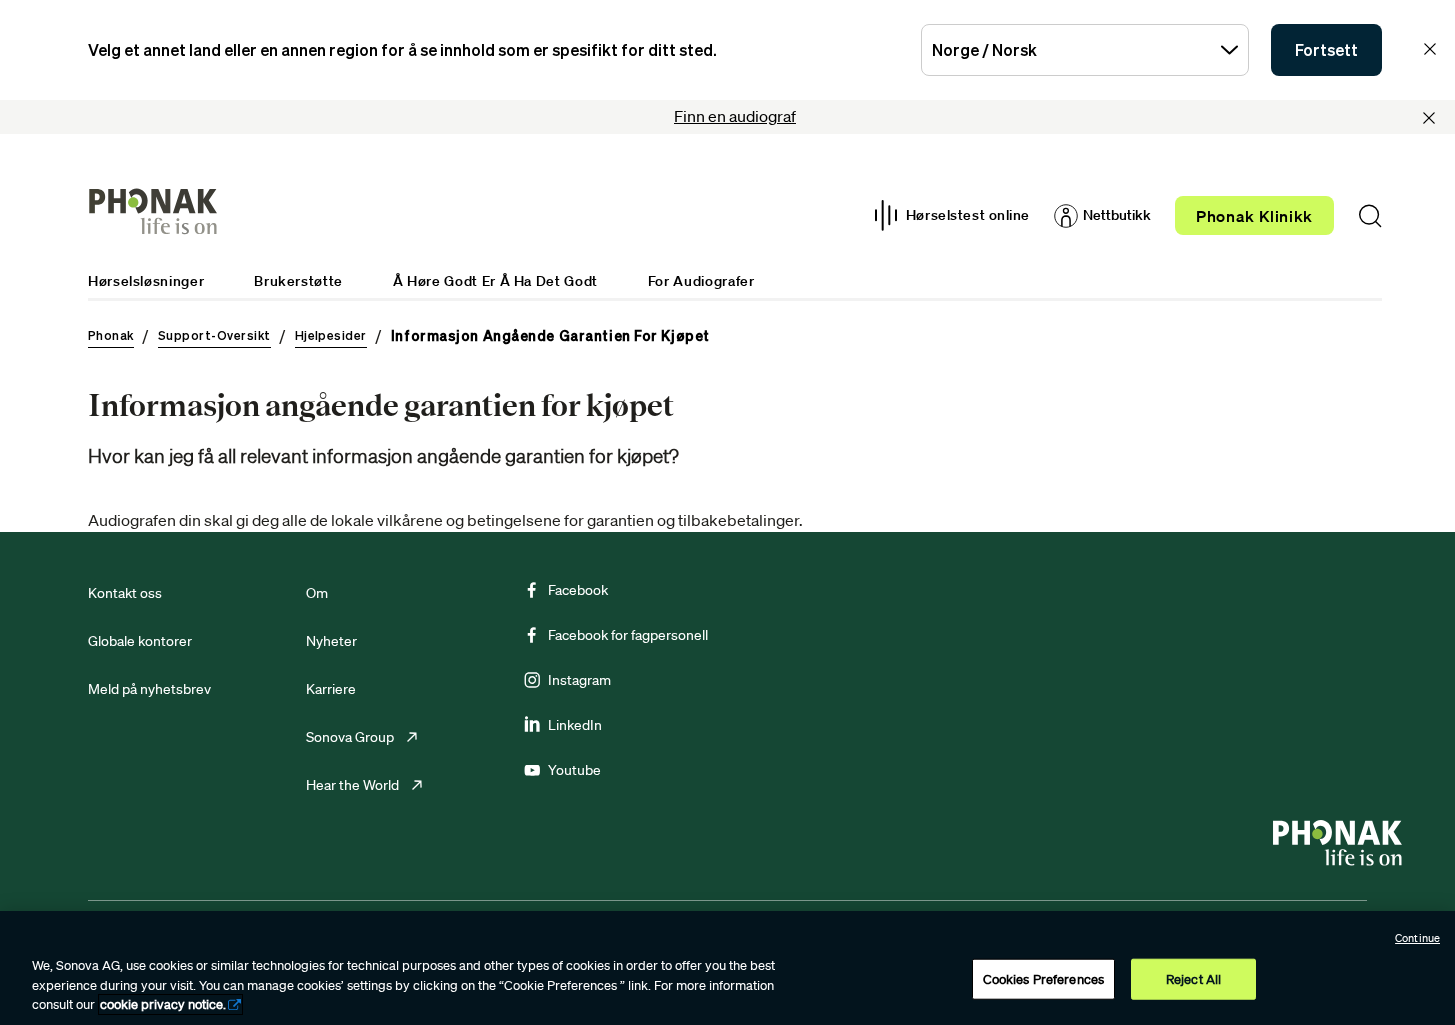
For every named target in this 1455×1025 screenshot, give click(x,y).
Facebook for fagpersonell (628, 635)
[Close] (1429, 118)
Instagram (579, 680)
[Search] (1370, 216)
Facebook (578, 590)
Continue (1417, 938)
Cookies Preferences (1043, 978)
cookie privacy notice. (163, 1004)
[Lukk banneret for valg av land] (1430, 49)
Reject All (1193, 978)
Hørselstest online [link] (968, 215)
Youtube (574, 770)
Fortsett (1326, 50)
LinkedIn (575, 725)
